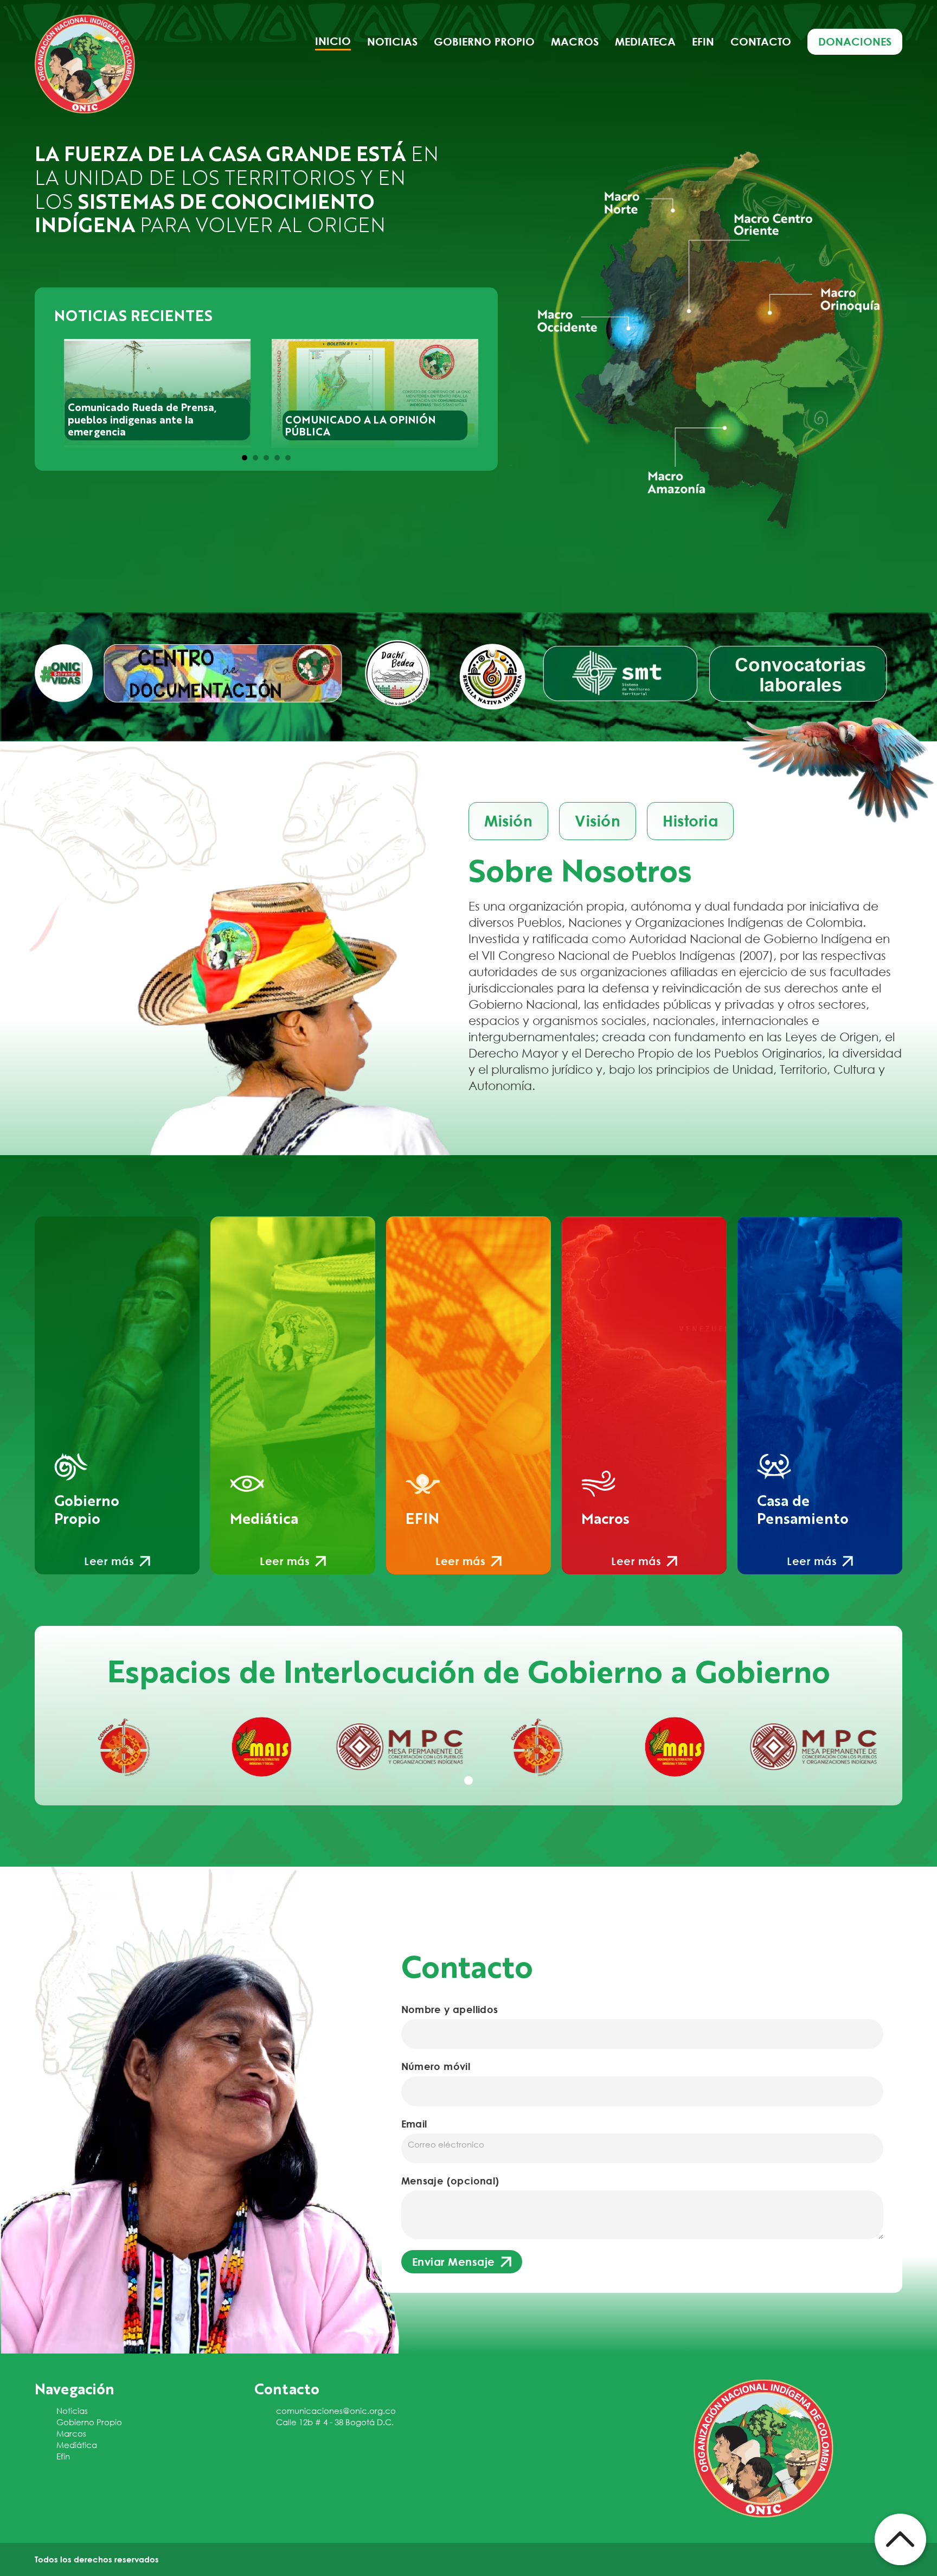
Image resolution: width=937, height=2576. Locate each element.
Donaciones (855, 41)
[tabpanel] (124, 1747)
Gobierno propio (484, 41)
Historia (690, 821)
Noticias (392, 41)
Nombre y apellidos (450, 2009)
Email (414, 2124)
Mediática (77, 2445)
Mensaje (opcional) (450, 2181)
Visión (598, 821)
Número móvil (436, 2066)
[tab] (245, 458)
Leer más (109, 1561)
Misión (508, 821)
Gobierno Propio (89, 2422)
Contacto (761, 41)
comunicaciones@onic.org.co (336, 2411)
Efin (703, 41)
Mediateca (645, 41)
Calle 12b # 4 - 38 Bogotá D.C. (335, 2422)
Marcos (71, 2433)
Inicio (333, 41)
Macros (575, 41)
